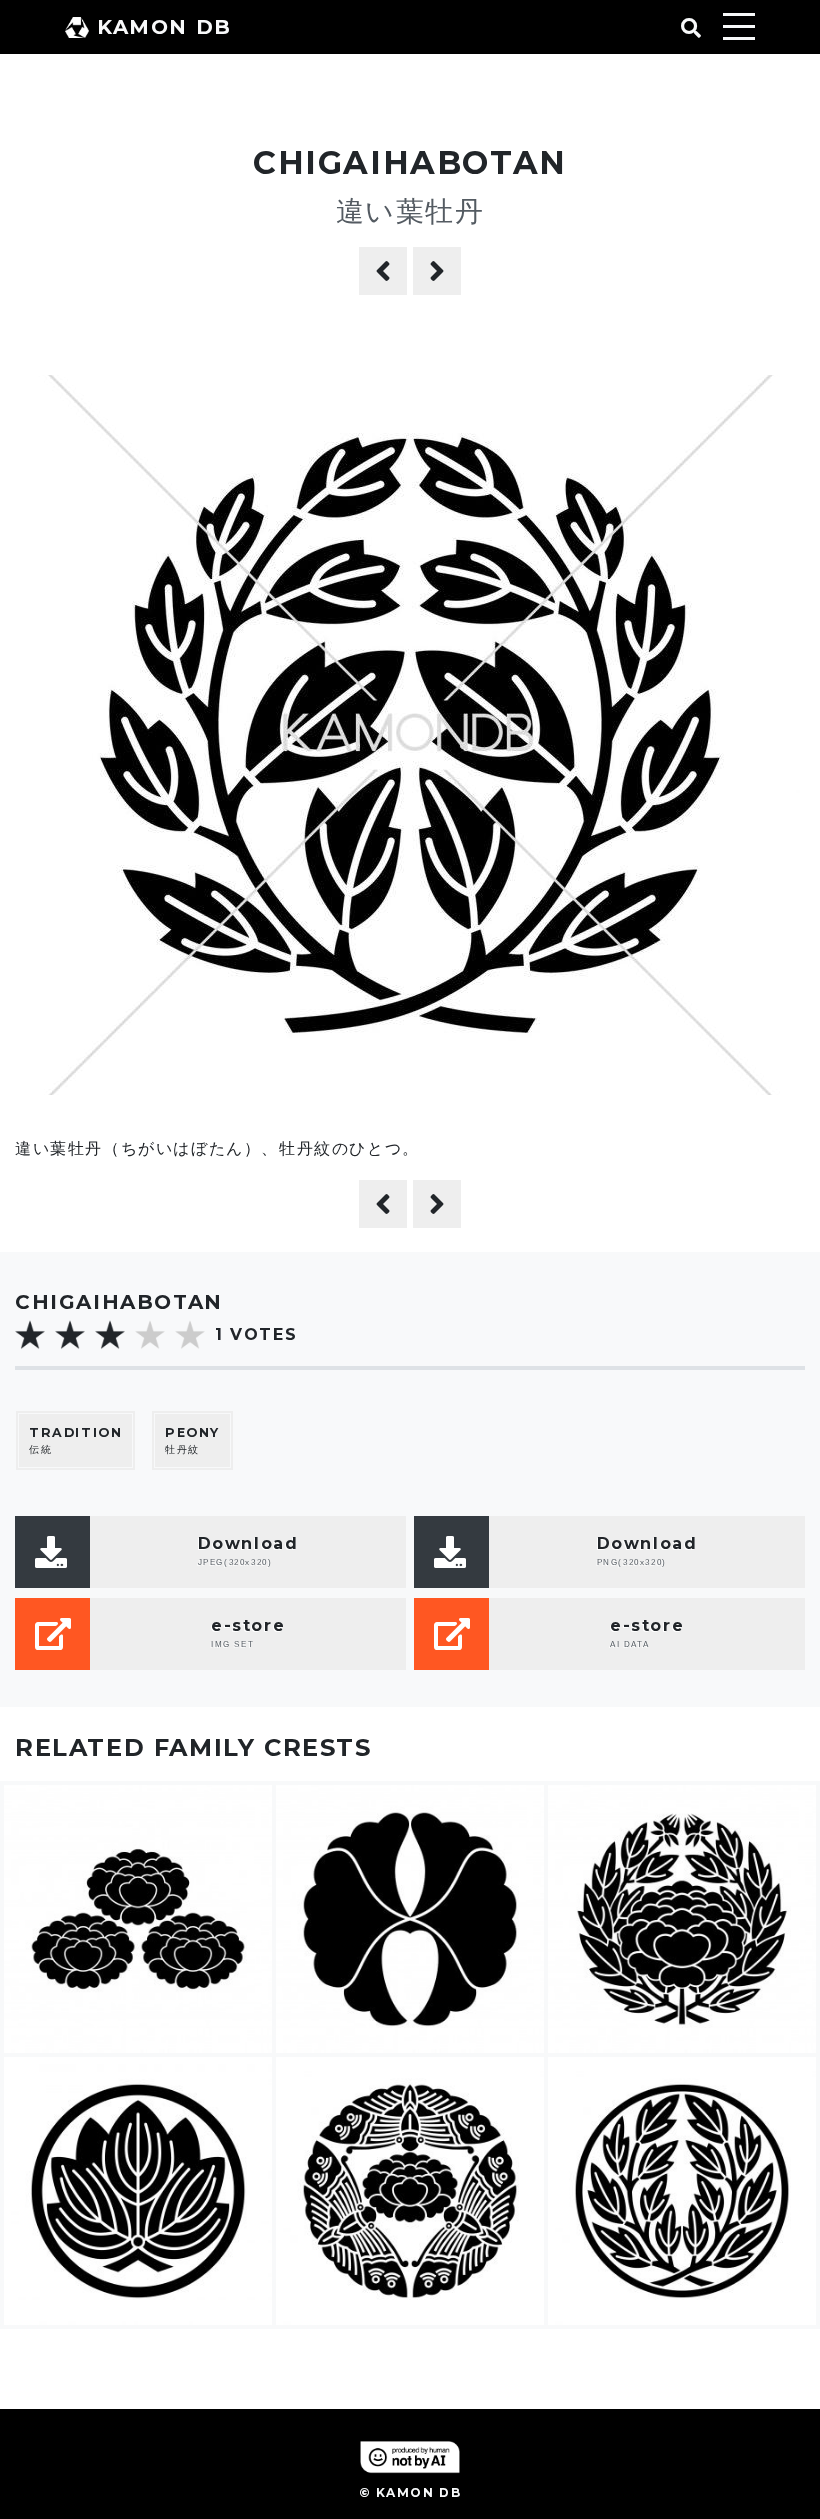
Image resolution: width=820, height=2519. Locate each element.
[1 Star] (30, 1335)
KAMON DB (164, 27)
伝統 (75, 1441)
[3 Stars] (110, 1335)
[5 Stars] (190, 1335)
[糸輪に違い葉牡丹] (437, 271)
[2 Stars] (70, 1335)
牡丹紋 (192, 1441)
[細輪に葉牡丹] (383, 271)
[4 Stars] (150, 1335)
